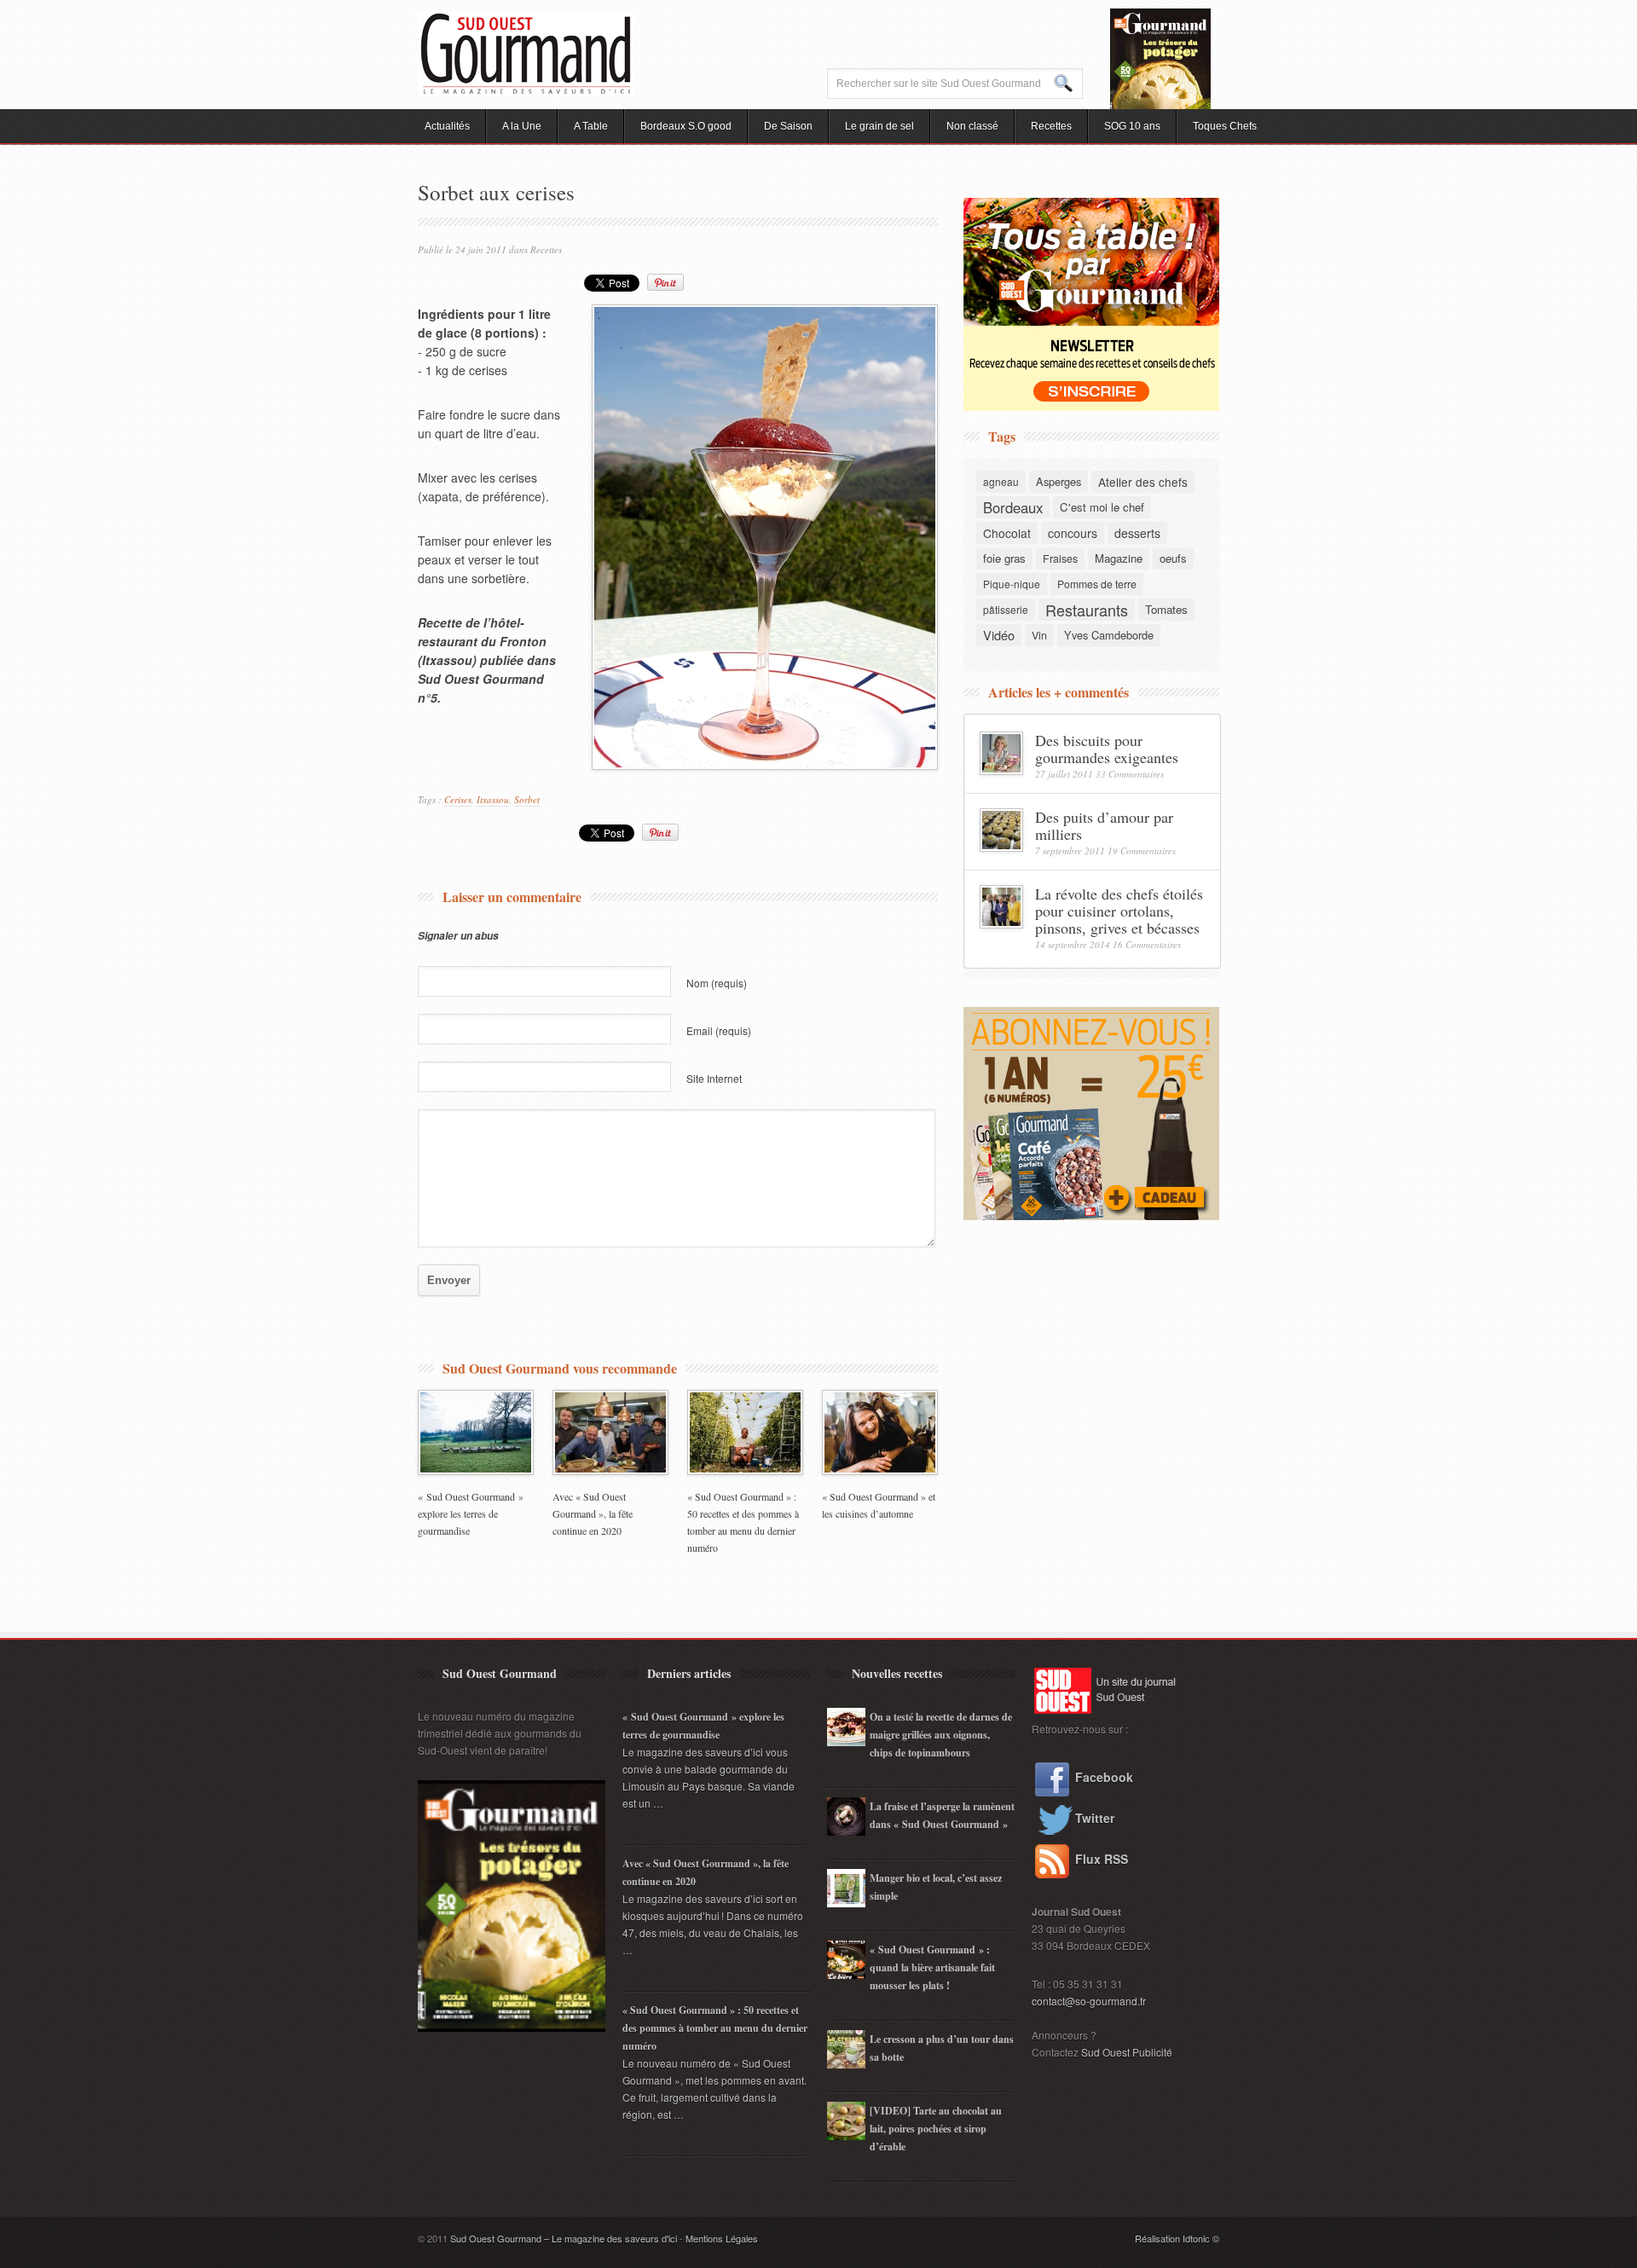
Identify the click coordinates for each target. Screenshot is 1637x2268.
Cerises (458, 799)
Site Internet (714, 1078)
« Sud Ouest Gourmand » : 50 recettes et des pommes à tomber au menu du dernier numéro (715, 2028)
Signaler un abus (458, 936)
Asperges (1059, 481)
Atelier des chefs (1143, 482)
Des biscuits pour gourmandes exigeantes (1107, 749)
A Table (591, 126)
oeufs (1173, 558)
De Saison (788, 126)
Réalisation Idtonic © (1177, 2238)
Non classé (972, 126)
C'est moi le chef (1102, 507)
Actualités (447, 126)
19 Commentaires (1142, 850)
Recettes (1051, 126)
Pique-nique (1012, 584)
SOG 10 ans (1132, 126)
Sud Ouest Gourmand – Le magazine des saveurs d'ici (564, 2238)
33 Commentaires (1130, 774)
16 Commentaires (1147, 944)
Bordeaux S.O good (686, 126)
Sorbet (527, 799)
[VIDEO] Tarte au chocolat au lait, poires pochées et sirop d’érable (936, 2129)
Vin (1039, 635)
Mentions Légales (722, 2238)
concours (1073, 533)
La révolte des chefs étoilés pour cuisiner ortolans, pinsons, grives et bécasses (1119, 911)
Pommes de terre (1097, 584)
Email (719, 1030)
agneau (1001, 481)
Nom (717, 983)
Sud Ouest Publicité (1127, 2052)
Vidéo (999, 635)
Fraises (1060, 558)
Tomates (1166, 609)
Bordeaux (1013, 507)
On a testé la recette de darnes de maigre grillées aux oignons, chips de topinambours (941, 1735)
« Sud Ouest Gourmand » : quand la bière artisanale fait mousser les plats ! (932, 1967)
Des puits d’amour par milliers (1104, 825)
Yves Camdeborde (1109, 635)
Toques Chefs (1225, 126)
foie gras (1004, 558)
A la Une (522, 126)
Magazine (1119, 558)
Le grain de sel (879, 126)
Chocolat (1007, 533)
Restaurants (1087, 610)
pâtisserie (1006, 609)
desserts (1137, 533)
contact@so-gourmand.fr (1089, 2001)
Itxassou (493, 799)
